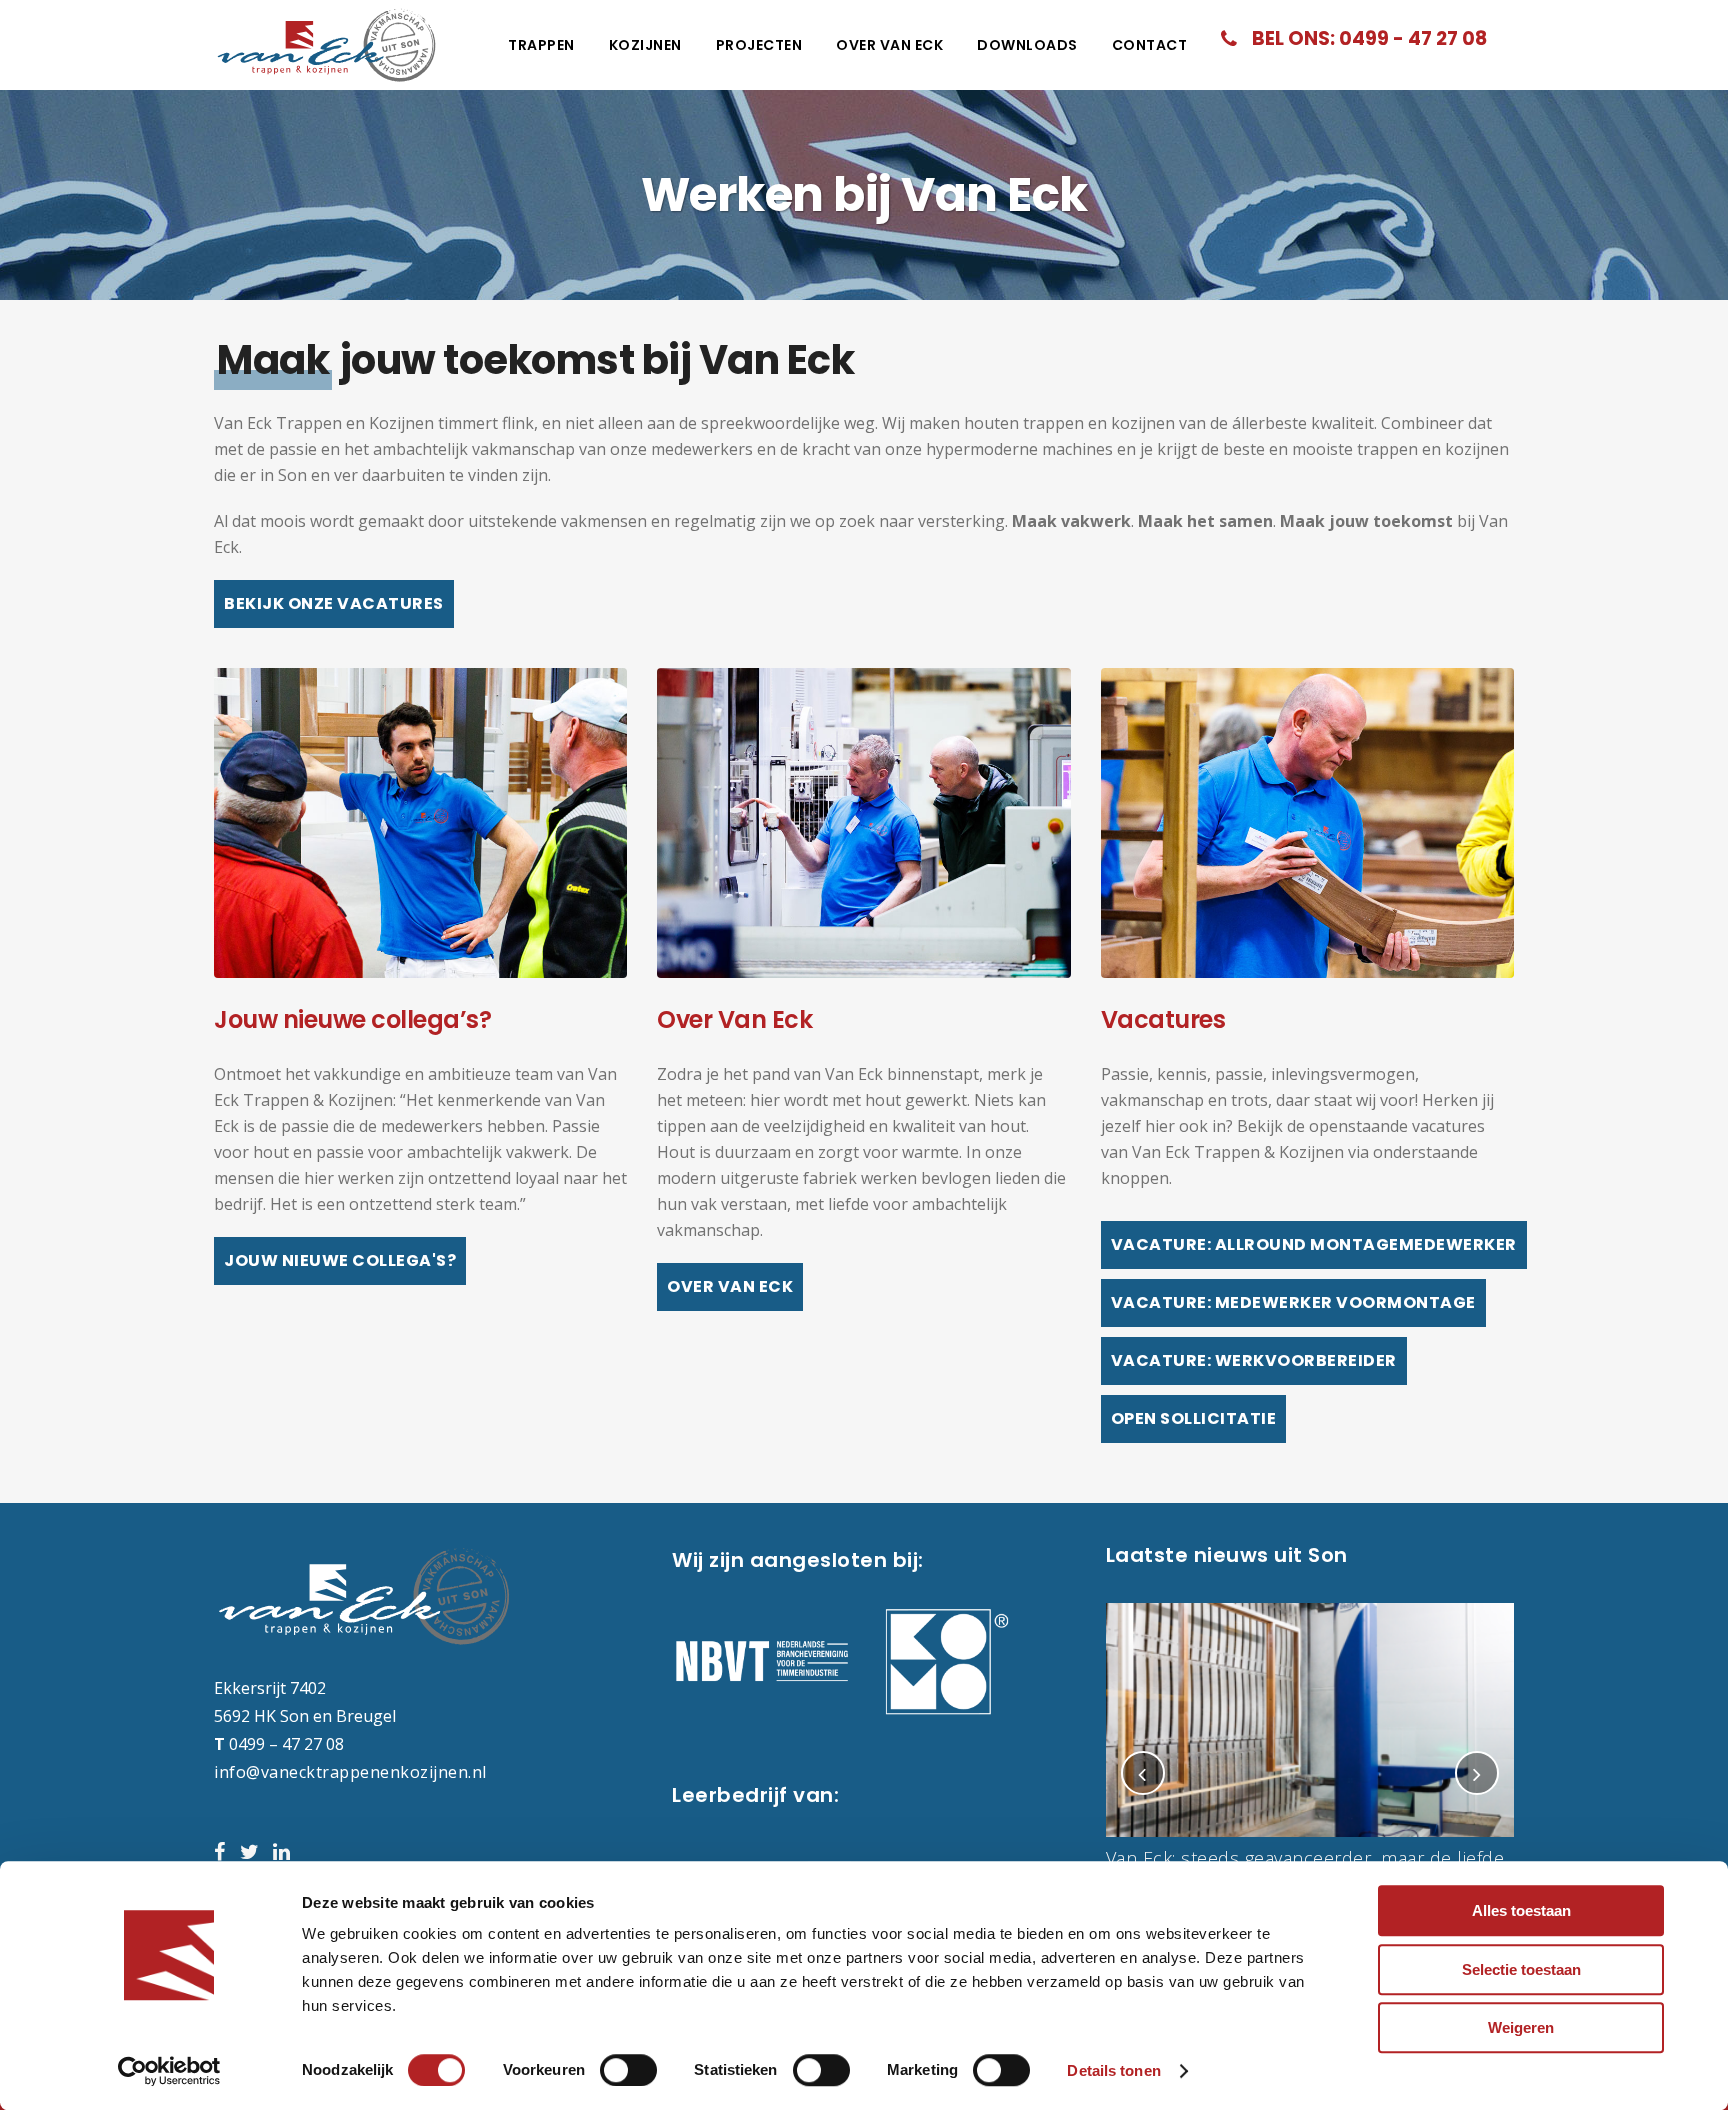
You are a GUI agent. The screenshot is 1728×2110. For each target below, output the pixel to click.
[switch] (628, 2070)
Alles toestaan (1521, 1910)
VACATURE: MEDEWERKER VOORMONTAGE (1293, 1302)
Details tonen (1113, 2070)
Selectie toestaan (1521, 1969)
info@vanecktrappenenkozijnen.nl (350, 1772)
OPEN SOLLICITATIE (1194, 1418)
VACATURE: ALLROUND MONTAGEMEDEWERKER (1314, 1244)
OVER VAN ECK (730, 1286)
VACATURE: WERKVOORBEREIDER (1254, 1360)
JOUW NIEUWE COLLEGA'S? (340, 1260)
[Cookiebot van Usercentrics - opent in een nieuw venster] (169, 2071)
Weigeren (1521, 2027)
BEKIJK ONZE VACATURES (334, 603)
